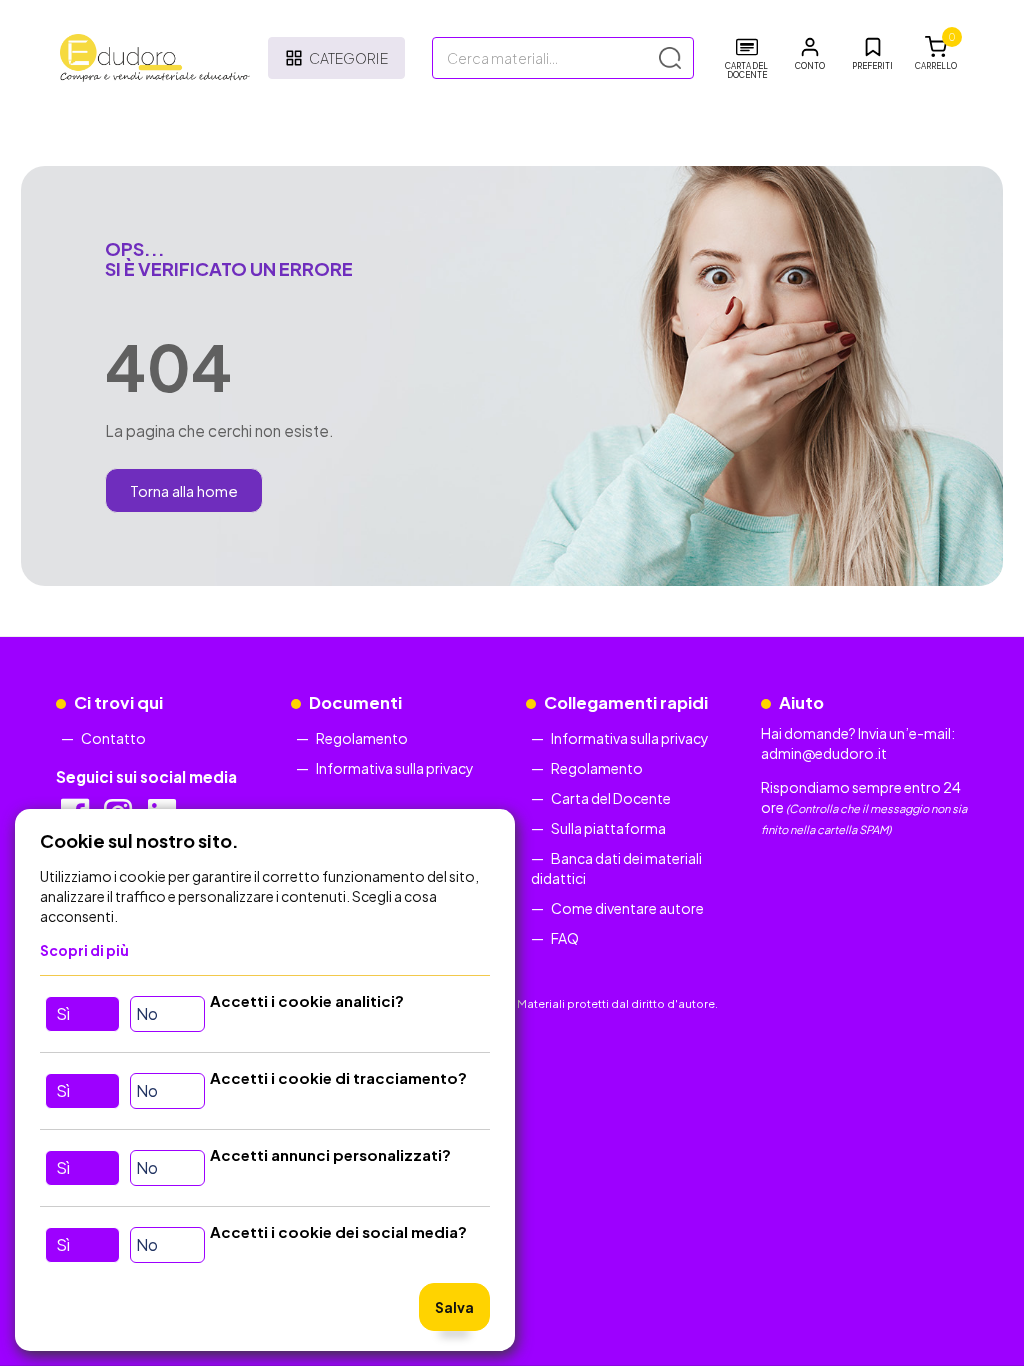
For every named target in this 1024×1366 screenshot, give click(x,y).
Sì (63, 1013)
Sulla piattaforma (608, 828)
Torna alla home (184, 490)
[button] (810, 54)
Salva (454, 1307)
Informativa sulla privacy (395, 768)
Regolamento (362, 738)
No (147, 1013)
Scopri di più (84, 950)
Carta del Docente (611, 798)
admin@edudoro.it (824, 753)
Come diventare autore (627, 908)
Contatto (113, 738)
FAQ (565, 938)
